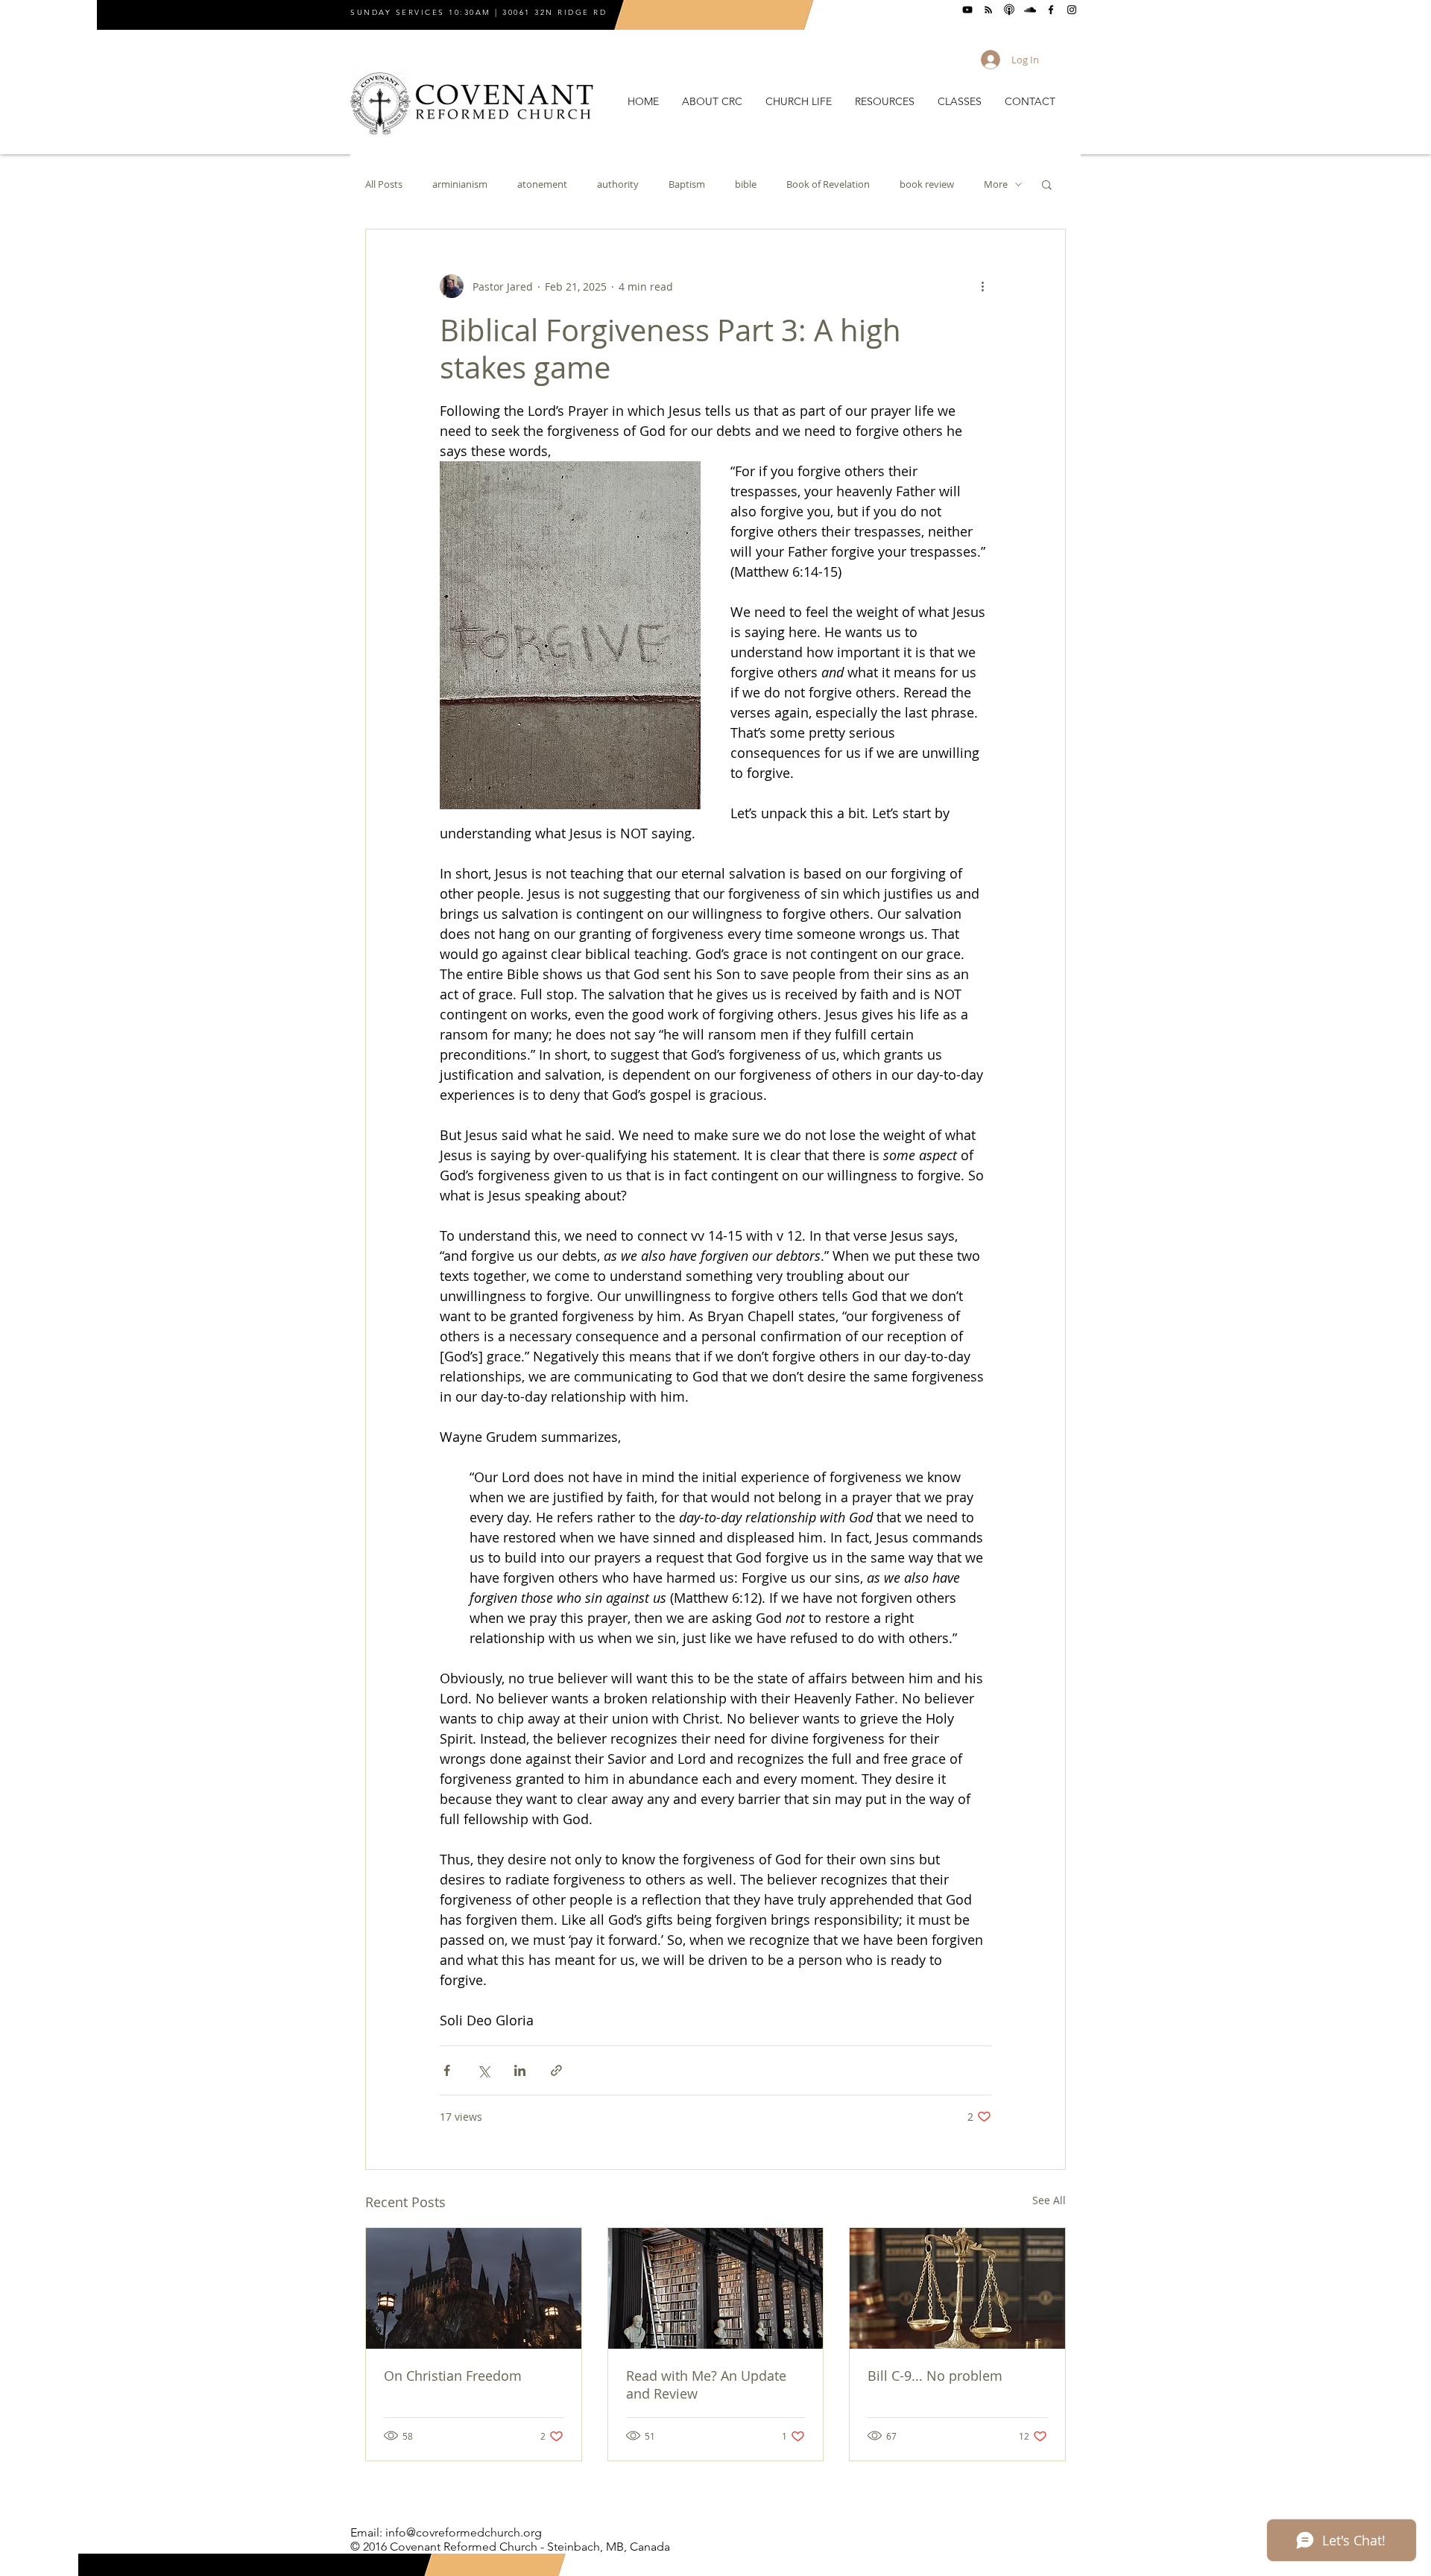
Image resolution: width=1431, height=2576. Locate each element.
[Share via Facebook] (447, 2070)
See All (1049, 2200)
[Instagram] (1072, 10)
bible (746, 184)
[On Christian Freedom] (474, 2288)
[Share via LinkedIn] (520, 2070)
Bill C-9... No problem (935, 2376)
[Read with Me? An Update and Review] (716, 2288)
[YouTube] (967, 10)
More (996, 184)
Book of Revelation (828, 184)
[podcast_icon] (1009, 10)
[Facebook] (1051, 10)
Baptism (687, 184)
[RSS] (988, 10)
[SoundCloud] (1030, 10)
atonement (542, 184)
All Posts (384, 184)
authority (618, 184)
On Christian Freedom (453, 2376)
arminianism (460, 184)
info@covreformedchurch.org (464, 2532)
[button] (712, 102)
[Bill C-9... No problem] (957, 2288)
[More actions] (982, 286)
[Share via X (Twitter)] (483, 2070)
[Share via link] (556, 2070)
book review (927, 184)
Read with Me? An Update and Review (706, 2384)
